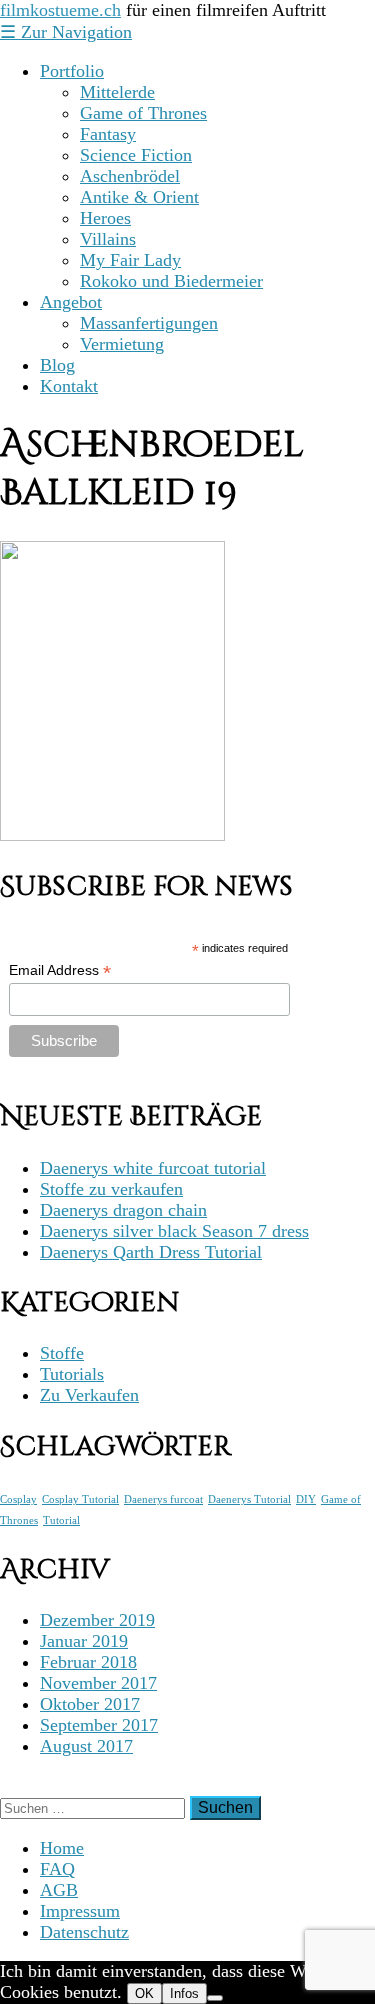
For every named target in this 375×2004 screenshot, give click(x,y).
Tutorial (61, 1520)
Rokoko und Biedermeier (171, 281)
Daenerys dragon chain (123, 1210)
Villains (108, 239)
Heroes (105, 218)
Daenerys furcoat (163, 1499)
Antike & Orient (139, 197)
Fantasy (108, 134)
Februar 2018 (88, 1662)
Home (62, 1848)
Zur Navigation (66, 32)
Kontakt (69, 386)
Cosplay (18, 1499)
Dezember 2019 (97, 1620)
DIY (306, 1499)
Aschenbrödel (130, 176)
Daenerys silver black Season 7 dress (174, 1231)
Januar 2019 (84, 1641)
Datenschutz (84, 1932)
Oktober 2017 (90, 1704)
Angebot (71, 302)
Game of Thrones (143, 113)
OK (144, 1993)
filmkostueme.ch (60, 10)
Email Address (60, 970)
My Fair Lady (130, 260)
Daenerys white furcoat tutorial (153, 1168)
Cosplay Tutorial (80, 1499)
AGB (59, 1890)
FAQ (57, 1869)
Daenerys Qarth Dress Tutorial (151, 1252)
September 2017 (99, 1725)
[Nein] (215, 1998)
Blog (57, 365)
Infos (184, 1993)
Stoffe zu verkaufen (111, 1189)
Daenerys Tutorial (249, 1499)
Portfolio (72, 71)
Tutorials (72, 1374)
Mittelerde (117, 92)
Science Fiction (136, 155)
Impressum (80, 1911)
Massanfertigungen (149, 323)
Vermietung (122, 344)
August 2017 (86, 1746)
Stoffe (62, 1353)
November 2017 (98, 1683)
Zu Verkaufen (89, 1395)
